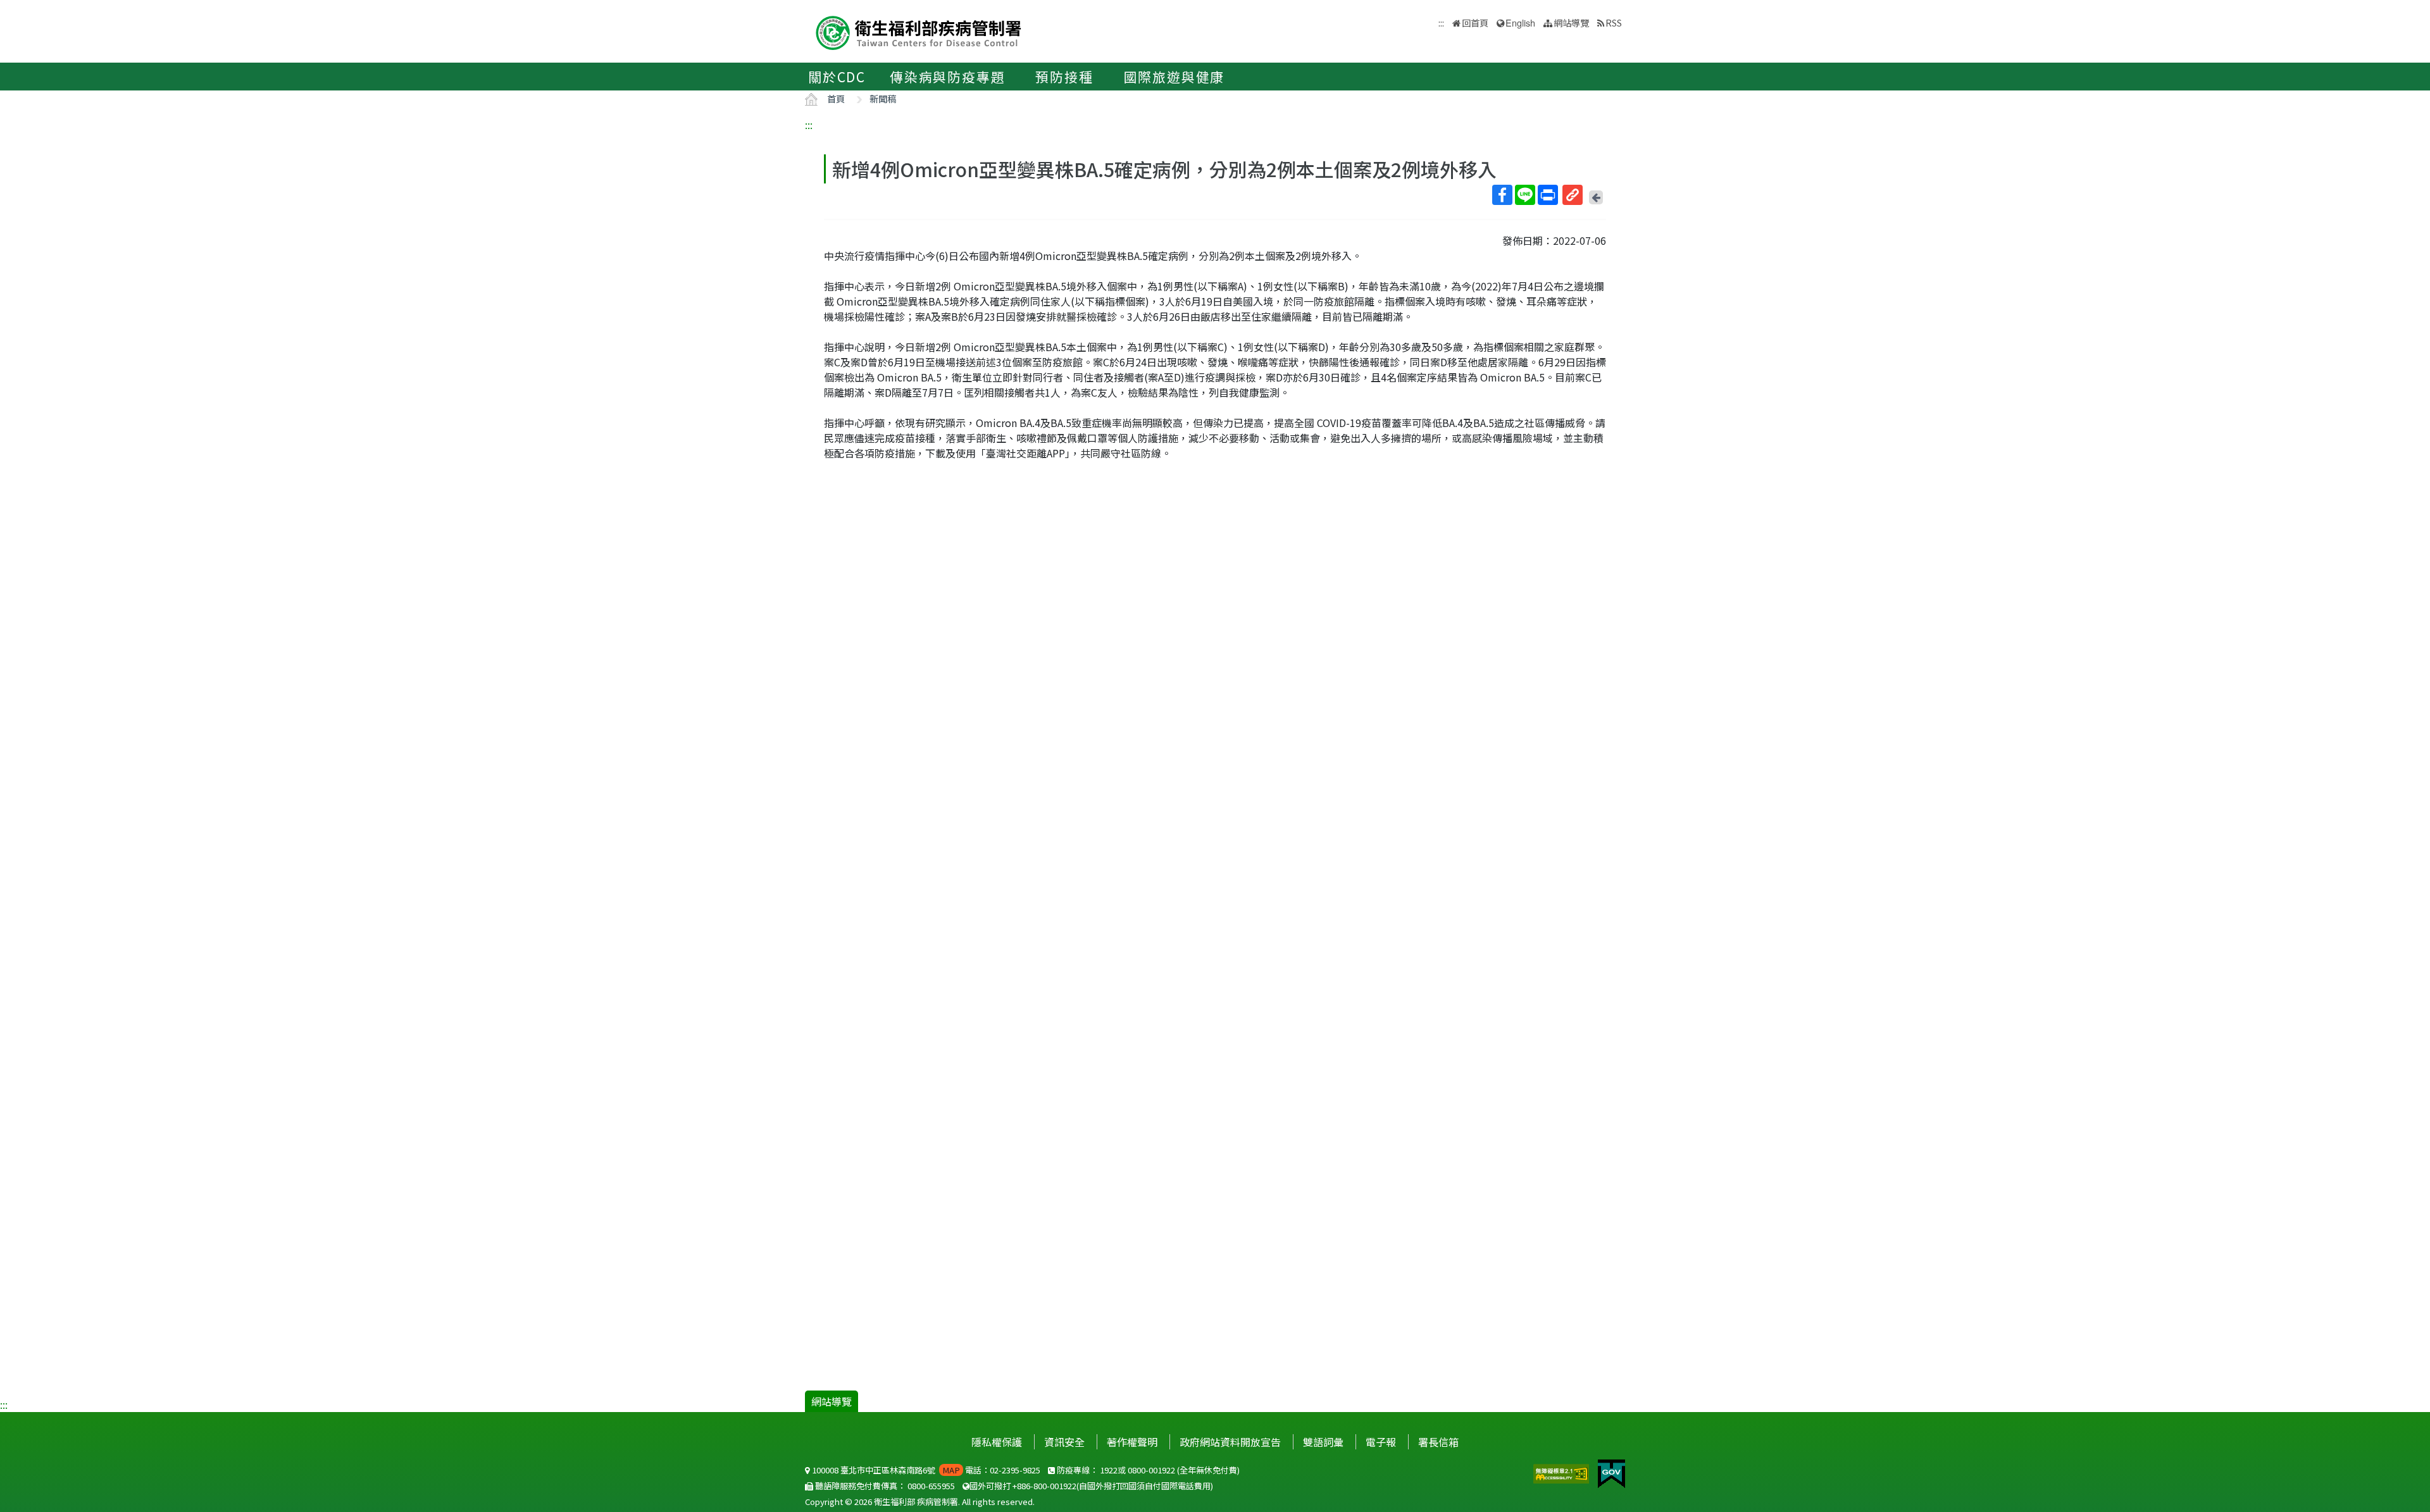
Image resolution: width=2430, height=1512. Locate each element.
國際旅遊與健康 (1174, 77)
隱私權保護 (997, 1442)
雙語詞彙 (1323, 1442)
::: (809, 125)
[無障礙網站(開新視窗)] (1562, 1472)
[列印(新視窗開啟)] (1548, 195)
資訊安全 (1064, 1442)
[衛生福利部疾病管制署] (919, 31)
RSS (1614, 22)
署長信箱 (1438, 1442)
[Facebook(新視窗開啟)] (1502, 195)
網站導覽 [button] (1571, 22)
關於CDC (837, 77)
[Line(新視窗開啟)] (1525, 195)
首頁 (836, 98)
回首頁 (1475, 22)
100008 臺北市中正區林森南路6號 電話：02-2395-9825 (925, 1470)
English (1520, 22)
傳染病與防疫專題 (947, 77)
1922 (1109, 1470)
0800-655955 (931, 1486)
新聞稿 (883, 98)
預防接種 (1064, 77)
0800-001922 (1151, 1470)
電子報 (1381, 1442)
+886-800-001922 (1044, 1486)
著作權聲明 (1132, 1442)
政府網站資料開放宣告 (1230, 1442)
